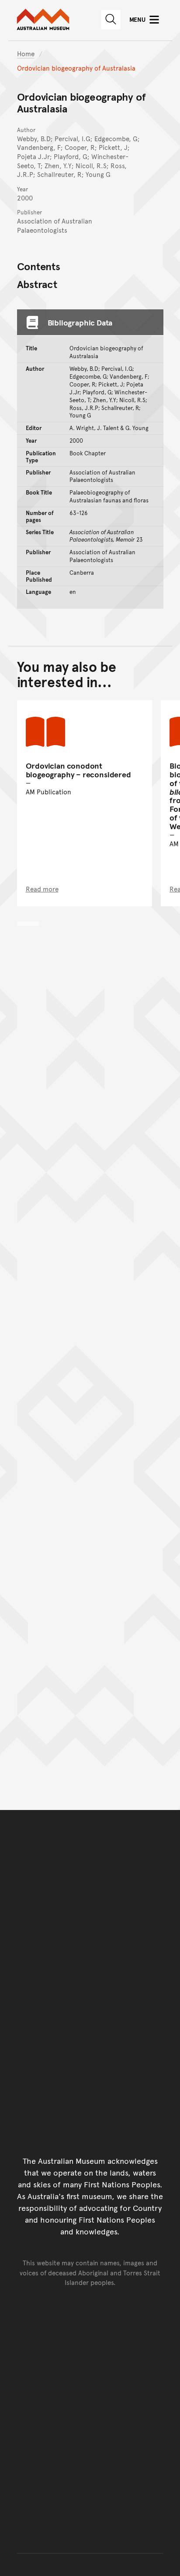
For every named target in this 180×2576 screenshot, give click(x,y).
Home (26, 53)
